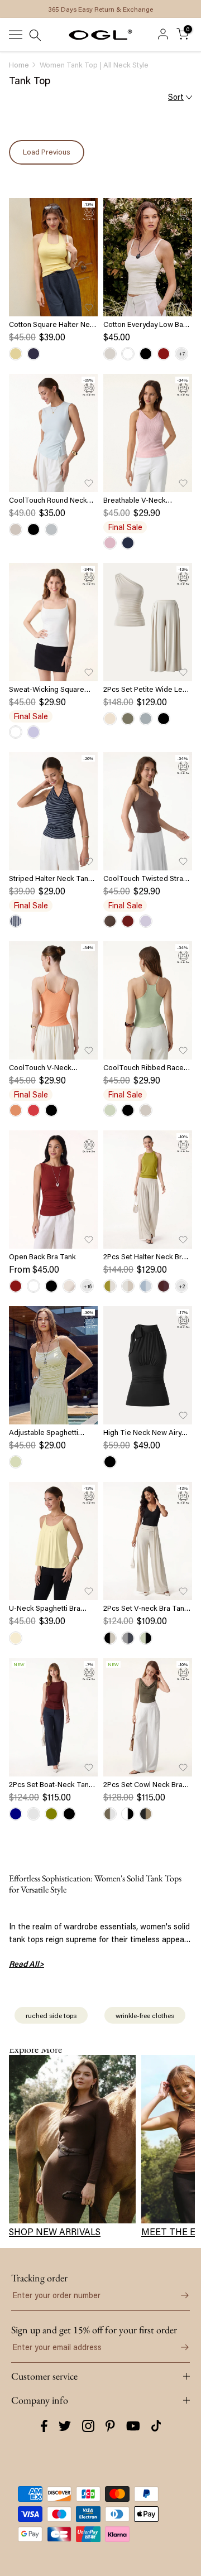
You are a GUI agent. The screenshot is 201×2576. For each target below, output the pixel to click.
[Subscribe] (179, 2347)
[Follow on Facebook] (44, 2426)
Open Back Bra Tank (42, 1256)
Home (19, 65)
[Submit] (179, 2295)
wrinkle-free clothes (145, 2015)
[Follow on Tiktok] (156, 2426)
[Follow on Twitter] (65, 2426)
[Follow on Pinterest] (110, 2426)
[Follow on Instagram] (88, 2426)
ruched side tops (51, 2015)
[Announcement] (100, 9)
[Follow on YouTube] (133, 2426)
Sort (176, 97)
